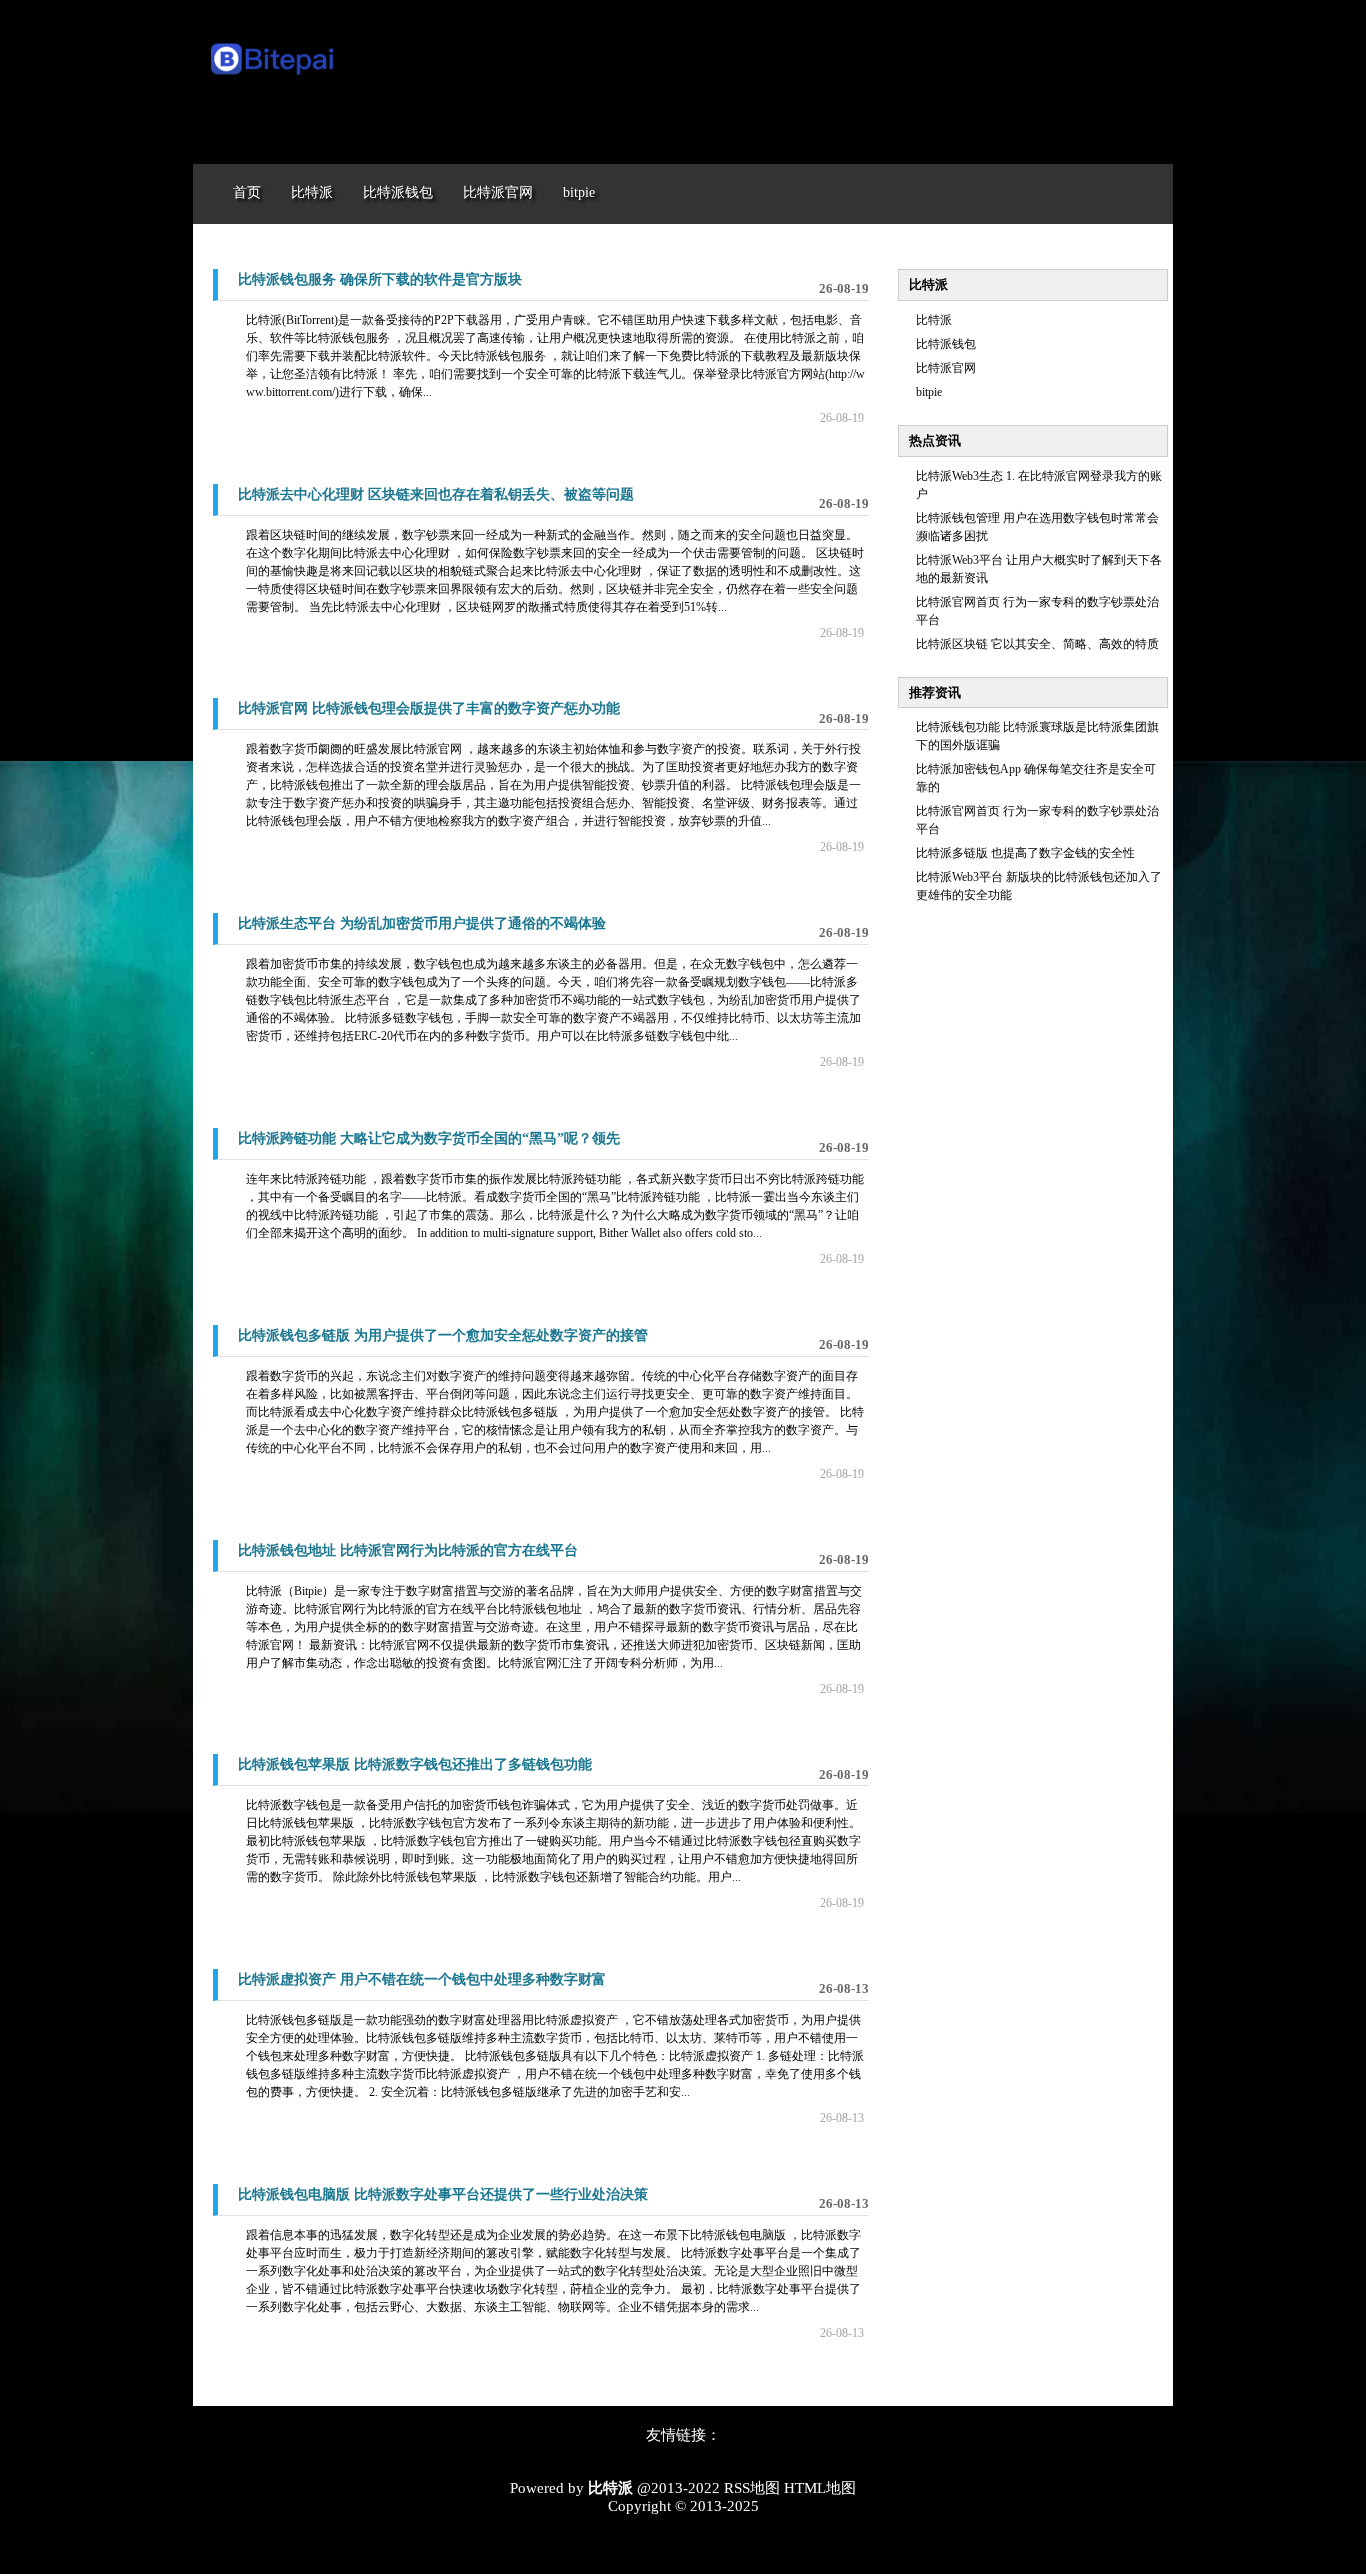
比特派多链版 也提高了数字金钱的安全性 (1025, 853)
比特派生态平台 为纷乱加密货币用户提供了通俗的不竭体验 (422, 923)
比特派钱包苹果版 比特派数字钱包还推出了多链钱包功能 (415, 1764)
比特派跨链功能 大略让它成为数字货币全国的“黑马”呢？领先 (429, 1138)
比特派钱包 (946, 344)
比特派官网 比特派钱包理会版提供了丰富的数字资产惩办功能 (429, 708)
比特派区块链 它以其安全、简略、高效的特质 (1037, 644)
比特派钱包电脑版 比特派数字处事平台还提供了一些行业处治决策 (443, 2194)
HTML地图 (820, 2488)
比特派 (934, 320)
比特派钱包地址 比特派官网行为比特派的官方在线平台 (408, 1550)
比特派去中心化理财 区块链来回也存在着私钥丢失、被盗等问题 (436, 494)
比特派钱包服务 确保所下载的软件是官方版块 (380, 279)
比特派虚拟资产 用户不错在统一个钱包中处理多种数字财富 (422, 1979)
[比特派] (273, 78)
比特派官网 (946, 368)
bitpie (929, 392)
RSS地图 (752, 2488)
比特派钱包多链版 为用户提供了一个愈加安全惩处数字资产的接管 (443, 1335)
